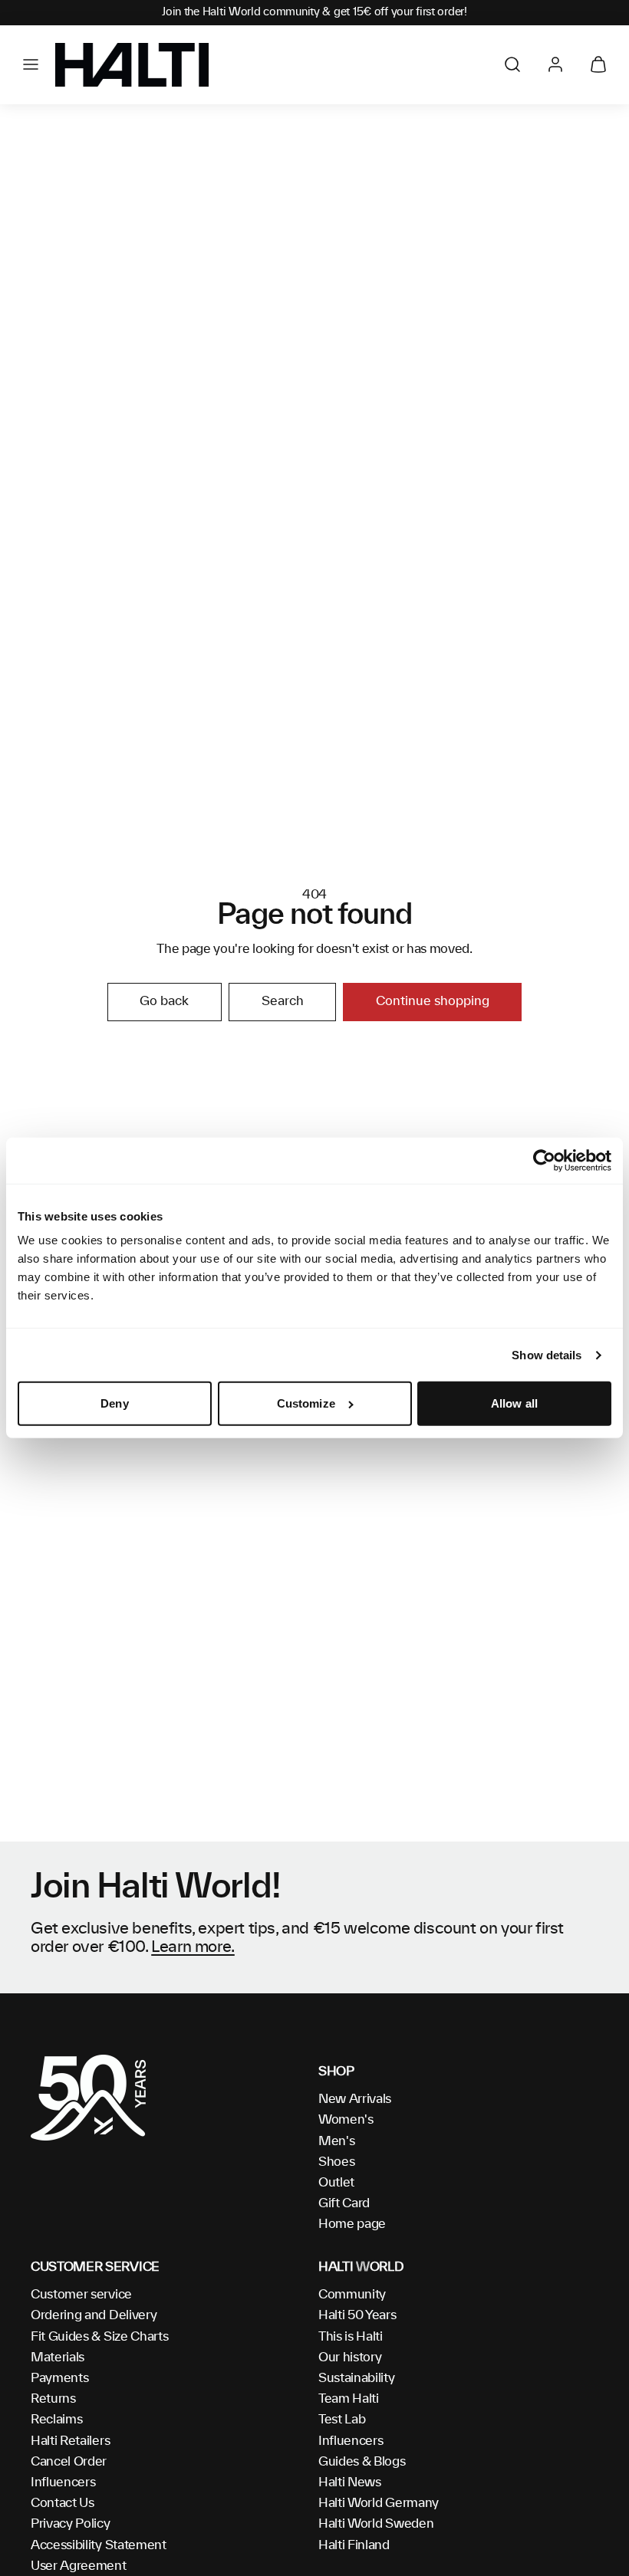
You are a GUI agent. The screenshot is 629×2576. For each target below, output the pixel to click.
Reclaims (56, 2420)
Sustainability (357, 2378)
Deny (114, 1403)
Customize (306, 1403)
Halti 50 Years (357, 2315)
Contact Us (63, 2503)
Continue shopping (433, 1001)
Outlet (336, 2183)
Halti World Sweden (376, 2524)
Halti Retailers (70, 2441)
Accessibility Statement (99, 2545)
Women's (346, 2120)
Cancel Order (69, 2462)
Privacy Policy (71, 2524)
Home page (352, 2224)
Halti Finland (354, 2545)
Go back (164, 1001)
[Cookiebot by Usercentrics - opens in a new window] (544, 1161)
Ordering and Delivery (94, 2315)
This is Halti (351, 2337)
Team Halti (349, 2399)
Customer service (81, 2295)
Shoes (336, 2162)
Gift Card (344, 2203)
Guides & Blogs (362, 2462)
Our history (350, 2357)
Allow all (514, 1403)
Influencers (63, 2482)
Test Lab (342, 2420)
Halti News (350, 2482)
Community (352, 2295)
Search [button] (283, 1001)
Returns (53, 2399)
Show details (547, 1355)
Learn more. (193, 1947)
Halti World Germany (379, 2503)
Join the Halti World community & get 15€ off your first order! (314, 12)
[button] (31, 64)
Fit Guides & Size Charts (99, 2337)
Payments (59, 2378)
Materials (58, 2357)
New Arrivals (355, 2099)
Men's (336, 2141)
